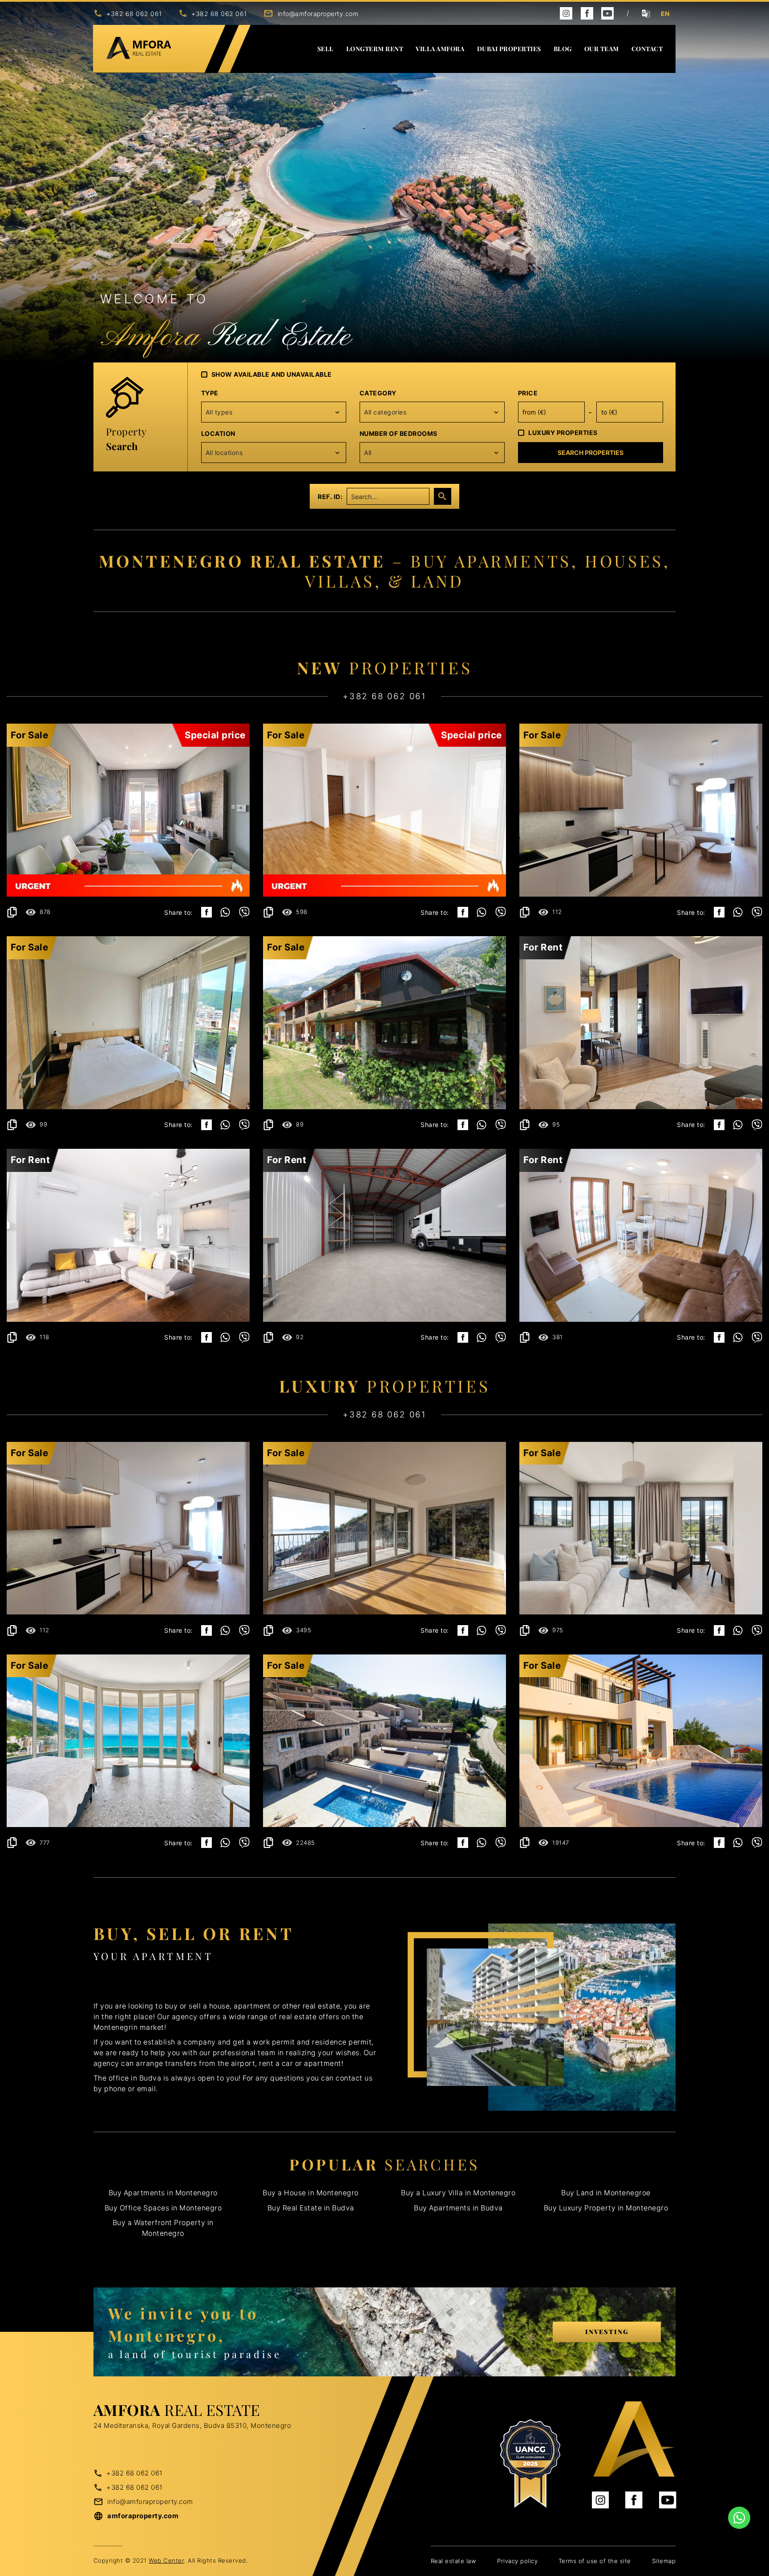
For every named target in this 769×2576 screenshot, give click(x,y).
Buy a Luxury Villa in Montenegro (458, 2193)
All (368, 453)
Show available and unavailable (272, 374)
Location (218, 433)
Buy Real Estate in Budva (311, 2208)
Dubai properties (509, 49)
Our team (602, 49)
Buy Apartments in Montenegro (163, 2193)
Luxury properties (563, 433)
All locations (224, 453)
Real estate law (454, 2561)
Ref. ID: (330, 497)
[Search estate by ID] (443, 496)
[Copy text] (12, 912)
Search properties (591, 453)
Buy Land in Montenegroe (606, 2193)
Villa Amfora (440, 49)
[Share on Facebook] (206, 912)
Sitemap (664, 2561)
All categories (385, 412)
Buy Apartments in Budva (458, 2208)
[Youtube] (607, 13)
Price (528, 393)
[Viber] (244, 912)
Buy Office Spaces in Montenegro (163, 2208)
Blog (563, 49)
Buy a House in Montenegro (311, 2193)
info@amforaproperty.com (318, 14)
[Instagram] (566, 13)
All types (219, 412)
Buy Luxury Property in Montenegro (606, 2208)
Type (210, 393)
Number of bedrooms (399, 433)
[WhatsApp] (225, 912)
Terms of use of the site (595, 2561)
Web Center (166, 2560)
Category (378, 393)
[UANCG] (530, 2464)
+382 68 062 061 (134, 14)
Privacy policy (517, 2561)
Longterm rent (375, 49)
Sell (326, 49)
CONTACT (647, 49)
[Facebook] (587, 13)
